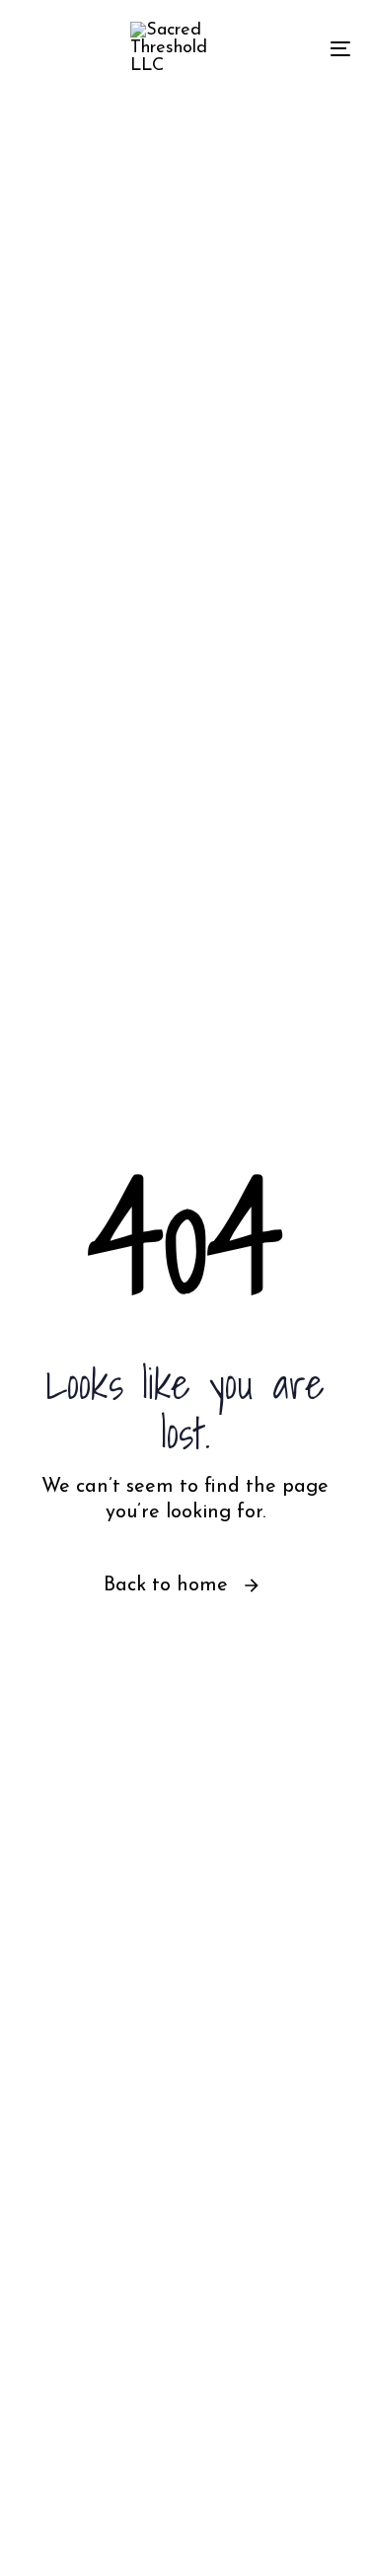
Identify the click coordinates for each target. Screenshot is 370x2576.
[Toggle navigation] (295, 48)
